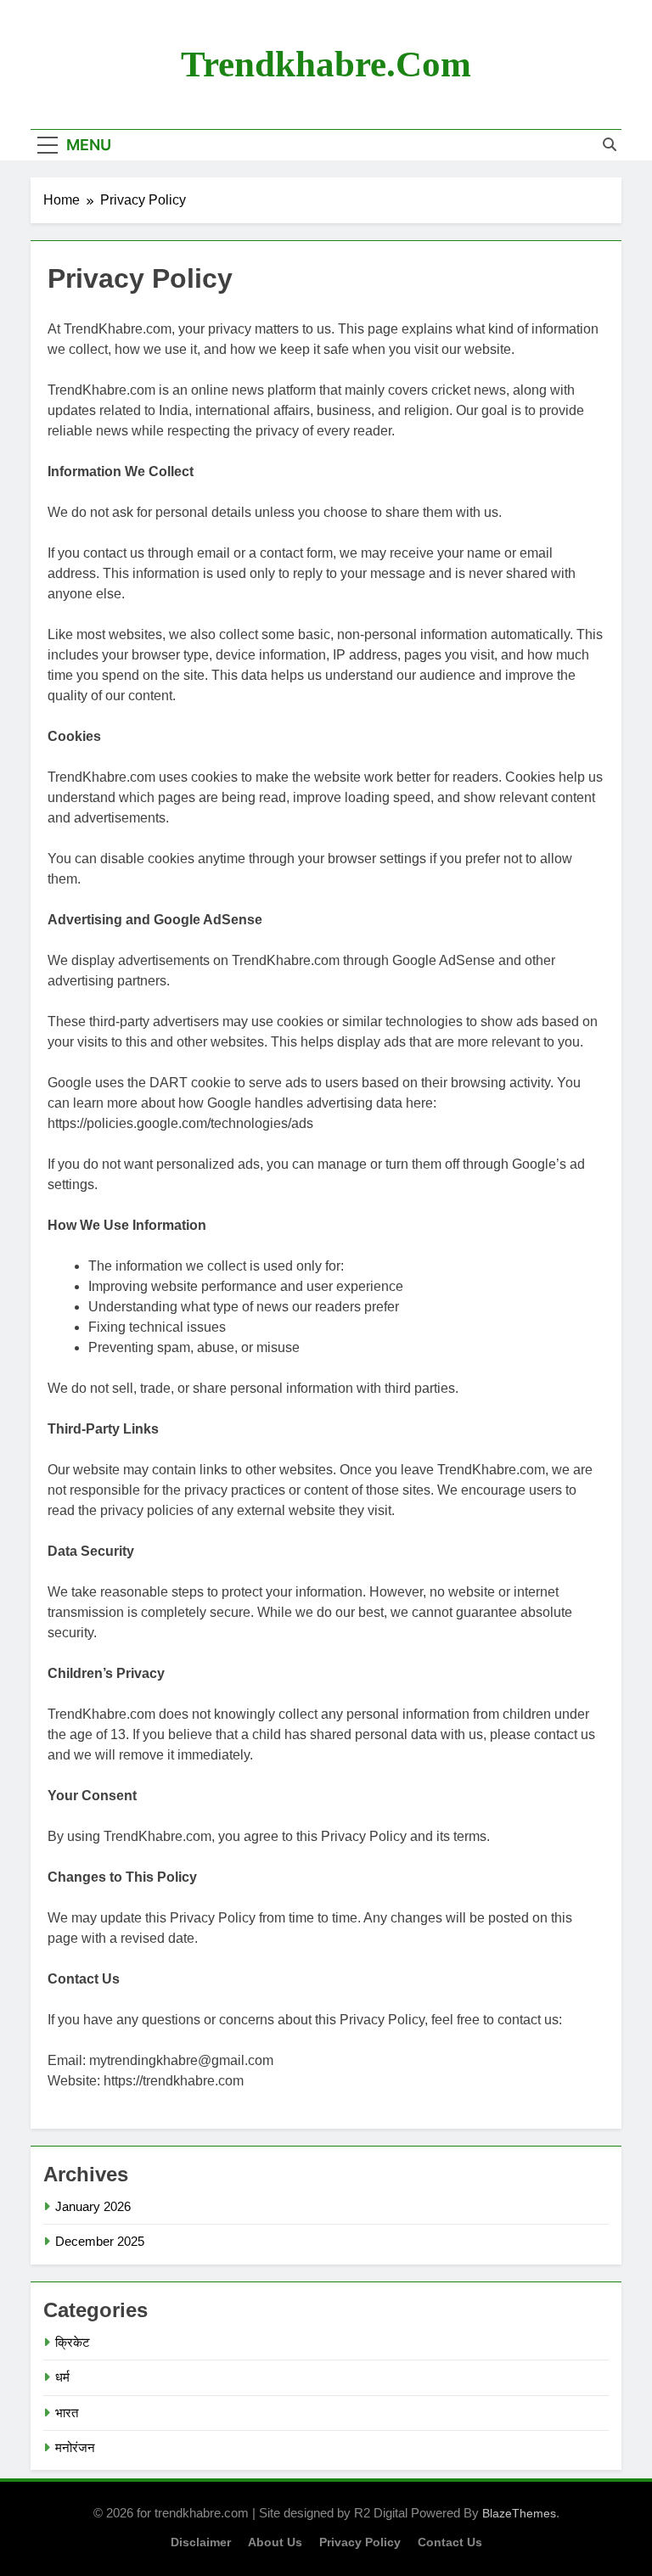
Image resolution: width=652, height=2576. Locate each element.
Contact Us (450, 2542)
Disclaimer (201, 2542)
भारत (67, 2413)
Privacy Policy (360, 2542)
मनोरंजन (75, 2447)
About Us (275, 2542)
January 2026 (93, 2206)
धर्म (62, 2377)
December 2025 (100, 2241)
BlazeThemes (519, 2513)
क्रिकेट (73, 2342)
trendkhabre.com (326, 64)
